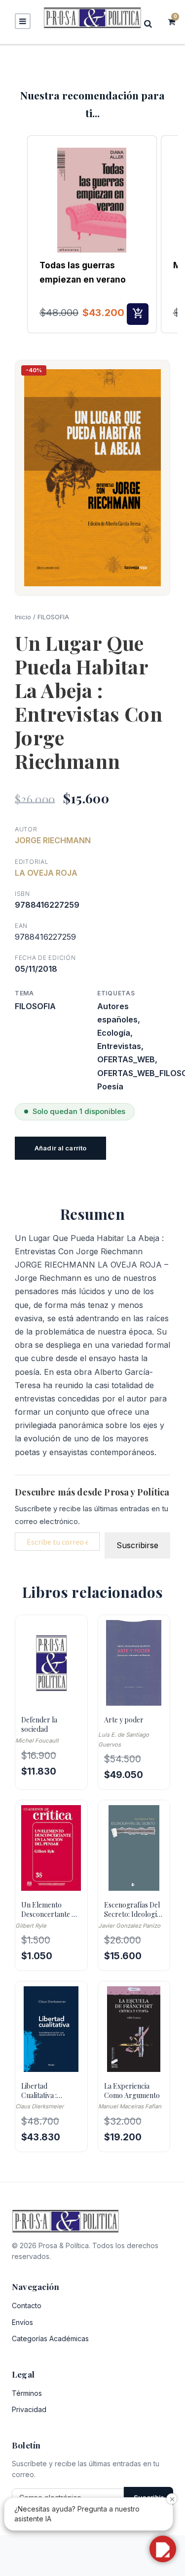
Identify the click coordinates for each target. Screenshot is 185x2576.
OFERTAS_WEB (126, 1059)
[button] (17, 234)
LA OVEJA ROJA (46, 873)
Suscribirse (137, 1545)
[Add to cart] (138, 314)
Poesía (110, 1086)
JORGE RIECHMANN (53, 840)
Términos (27, 2393)
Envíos (22, 2322)
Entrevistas (119, 1046)
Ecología (114, 1033)
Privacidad (29, 2409)
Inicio (23, 617)
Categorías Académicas (50, 2338)
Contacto (27, 2306)
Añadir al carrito (60, 1148)
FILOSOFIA (53, 617)
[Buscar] (151, 23)
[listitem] (92, 234)
